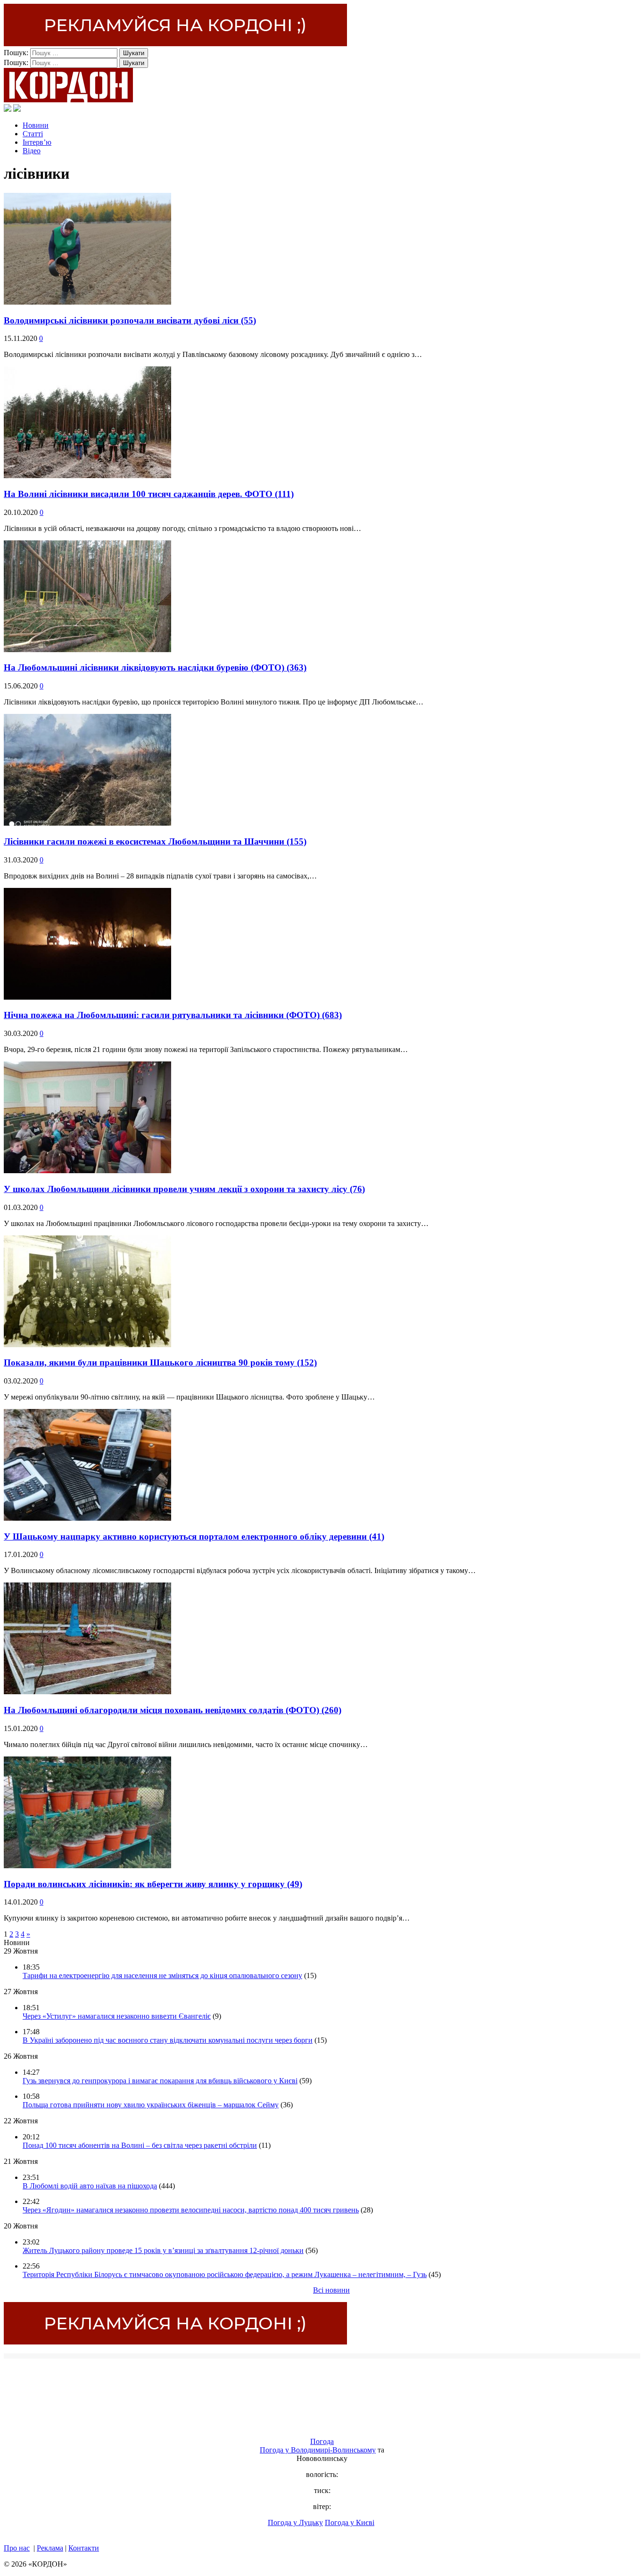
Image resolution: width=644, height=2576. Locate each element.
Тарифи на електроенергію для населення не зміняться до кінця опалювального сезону (162, 1975)
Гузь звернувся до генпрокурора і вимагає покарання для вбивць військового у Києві (160, 2081)
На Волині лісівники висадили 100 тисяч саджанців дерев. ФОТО (149, 494)
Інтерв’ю (37, 142)
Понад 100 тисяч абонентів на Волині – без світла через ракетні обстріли (140, 2145)
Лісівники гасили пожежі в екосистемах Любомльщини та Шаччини (155, 841)
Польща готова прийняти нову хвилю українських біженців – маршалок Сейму (151, 2105)
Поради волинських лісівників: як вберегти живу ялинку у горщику (153, 1884)
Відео (32, 151)
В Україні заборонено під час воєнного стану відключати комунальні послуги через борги (168, 2040)
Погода (322, 2441)
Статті (33, 134)
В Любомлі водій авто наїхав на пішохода (90, 2186)
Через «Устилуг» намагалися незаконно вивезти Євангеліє (117, 2016)
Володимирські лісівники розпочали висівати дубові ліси (130, 320)
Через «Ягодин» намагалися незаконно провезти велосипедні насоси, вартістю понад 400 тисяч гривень (191, 2210)
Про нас (17, 2548)
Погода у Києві (350, 2522)
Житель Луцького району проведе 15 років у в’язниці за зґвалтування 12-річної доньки (163, 2250)
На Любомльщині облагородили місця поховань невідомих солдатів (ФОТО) (173, 1710)
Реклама (50, 2548)
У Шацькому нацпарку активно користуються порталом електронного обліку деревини (194, 1536)
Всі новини (331, 2290)
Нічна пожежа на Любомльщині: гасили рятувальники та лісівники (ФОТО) (173, 1015)
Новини (36, 125)
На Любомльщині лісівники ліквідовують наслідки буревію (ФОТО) (155, 667)
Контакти (84, 2548)
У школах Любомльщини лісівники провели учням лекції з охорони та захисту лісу (184, 1189)
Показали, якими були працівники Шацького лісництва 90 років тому (160, 1363)
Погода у (318, 2450)
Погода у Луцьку (295, 2522)
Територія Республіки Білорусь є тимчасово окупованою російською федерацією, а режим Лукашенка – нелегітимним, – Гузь (225, 2274)
